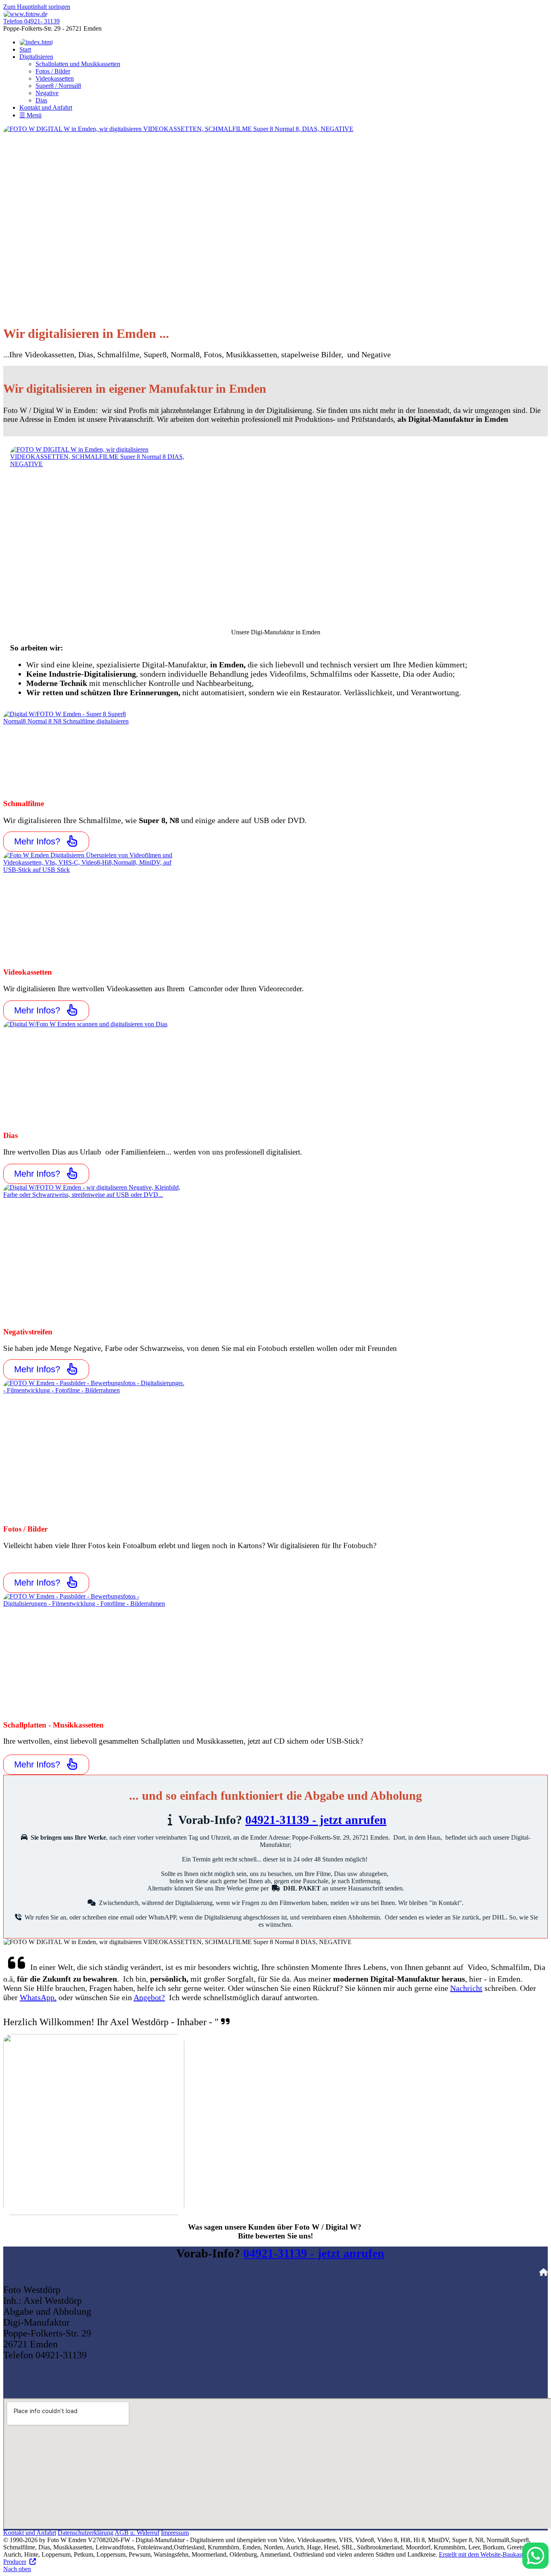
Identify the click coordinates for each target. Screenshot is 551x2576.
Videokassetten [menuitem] (55, 78)
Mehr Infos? (37, 841)
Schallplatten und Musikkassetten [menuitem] (78, 64)
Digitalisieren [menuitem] (36, 57)
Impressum (175, 2533)
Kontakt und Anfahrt (30, 2533)
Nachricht (466, 1988)
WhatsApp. (38, 1997)
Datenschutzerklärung (86, 2533)
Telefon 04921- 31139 (31, 21)
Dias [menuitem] (41, 100)
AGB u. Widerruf (137, 2533)
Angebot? (149, 1997)
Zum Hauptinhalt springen (37, 7)
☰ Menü (30, 115)
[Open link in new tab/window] (275, 222)
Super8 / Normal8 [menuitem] (58, 86)
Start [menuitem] (25, 49)
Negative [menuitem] (47, 93)
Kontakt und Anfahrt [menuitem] (46, 107)
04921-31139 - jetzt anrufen (316, 1820)
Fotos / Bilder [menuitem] (53, 71)
